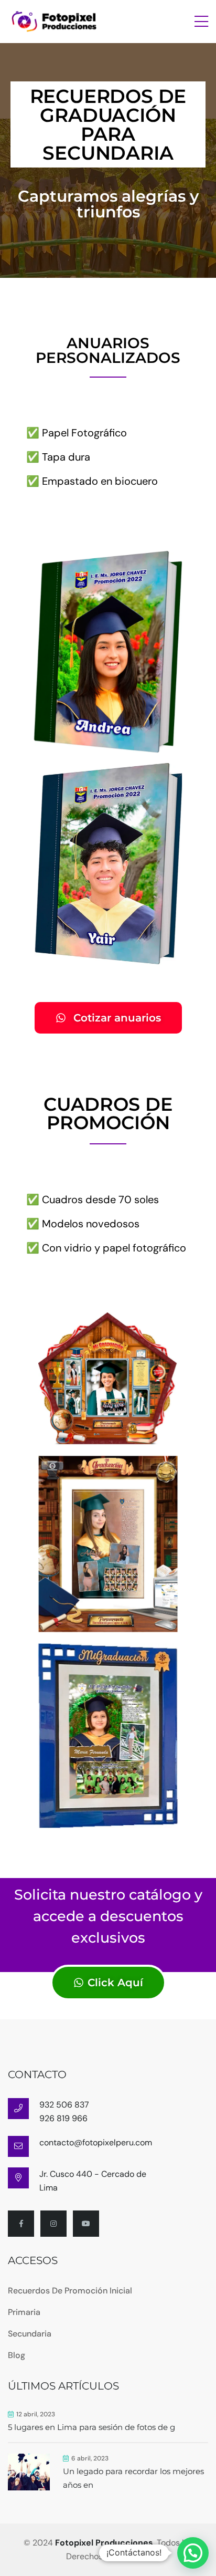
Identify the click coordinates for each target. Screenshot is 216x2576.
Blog (17, 2355)
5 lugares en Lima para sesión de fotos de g (91, 2427)
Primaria (24, 2312)
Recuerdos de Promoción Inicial (70, 2291)
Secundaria (30, 2334)
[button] (193, 2553)
